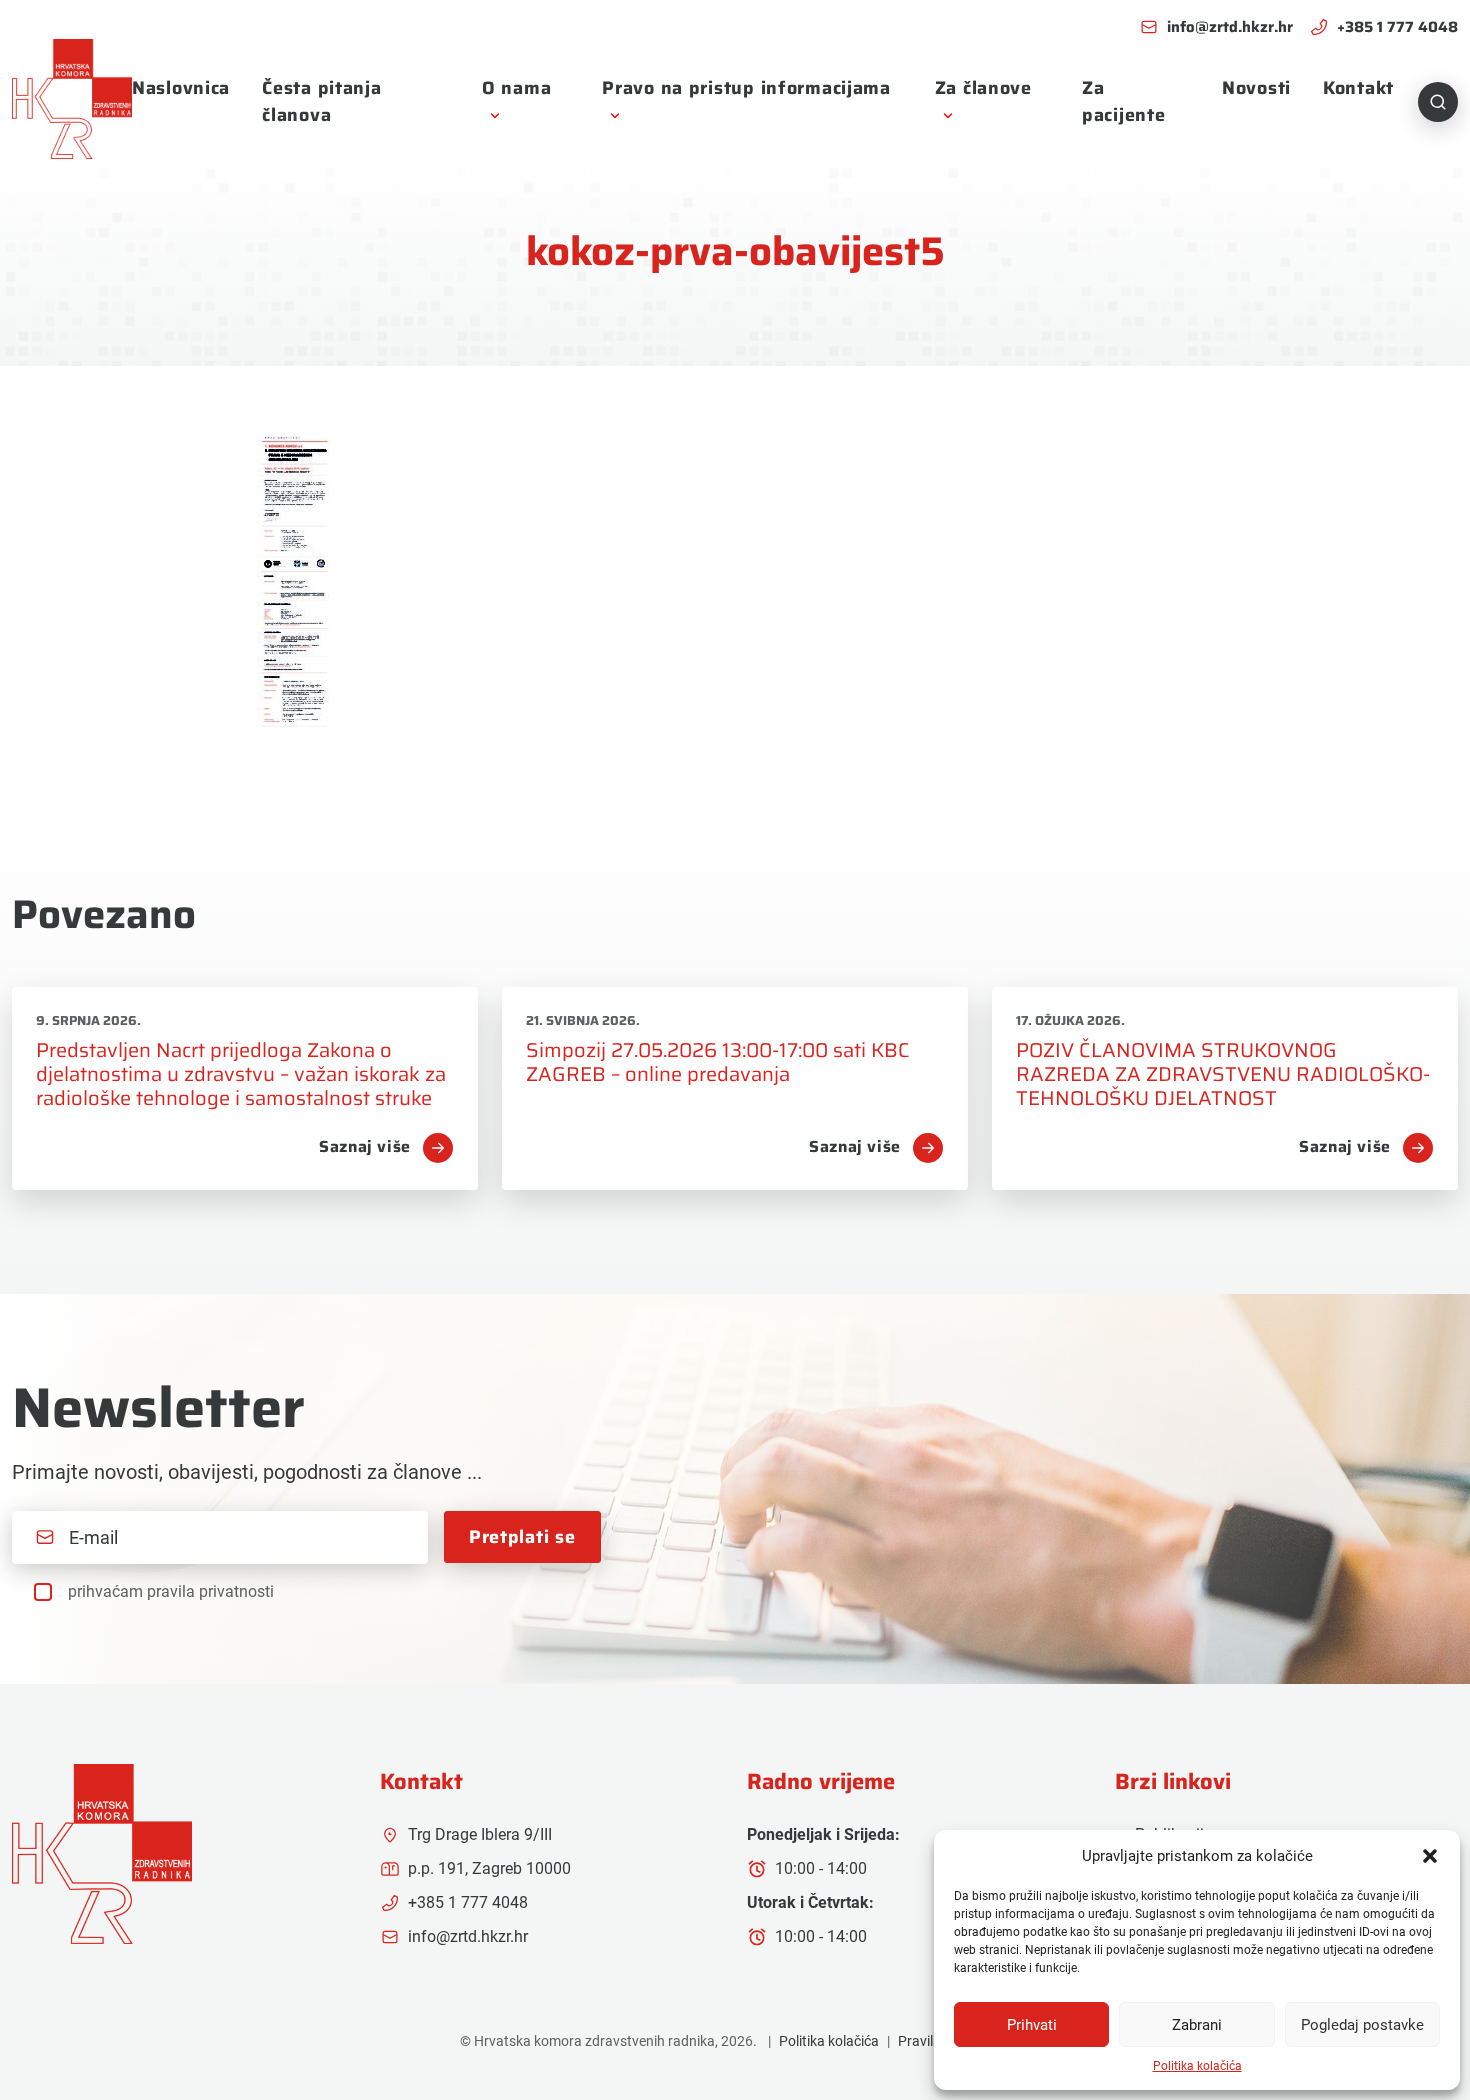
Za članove (983, 88)
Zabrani (1197, 2025)
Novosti (1256, 88)
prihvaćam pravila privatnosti (171, 1591)
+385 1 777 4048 (1397, 27)
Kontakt (1358, 88)
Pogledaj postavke (1362, 2025)
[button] (1430, 1856)
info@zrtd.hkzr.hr (1230, 27)
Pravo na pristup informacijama (746, 88)
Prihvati (1032, 2025)
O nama (516, 88)
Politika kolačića (1197, 2066)
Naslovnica (181, 88)
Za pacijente (1123, 101)
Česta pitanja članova (321, 101)
